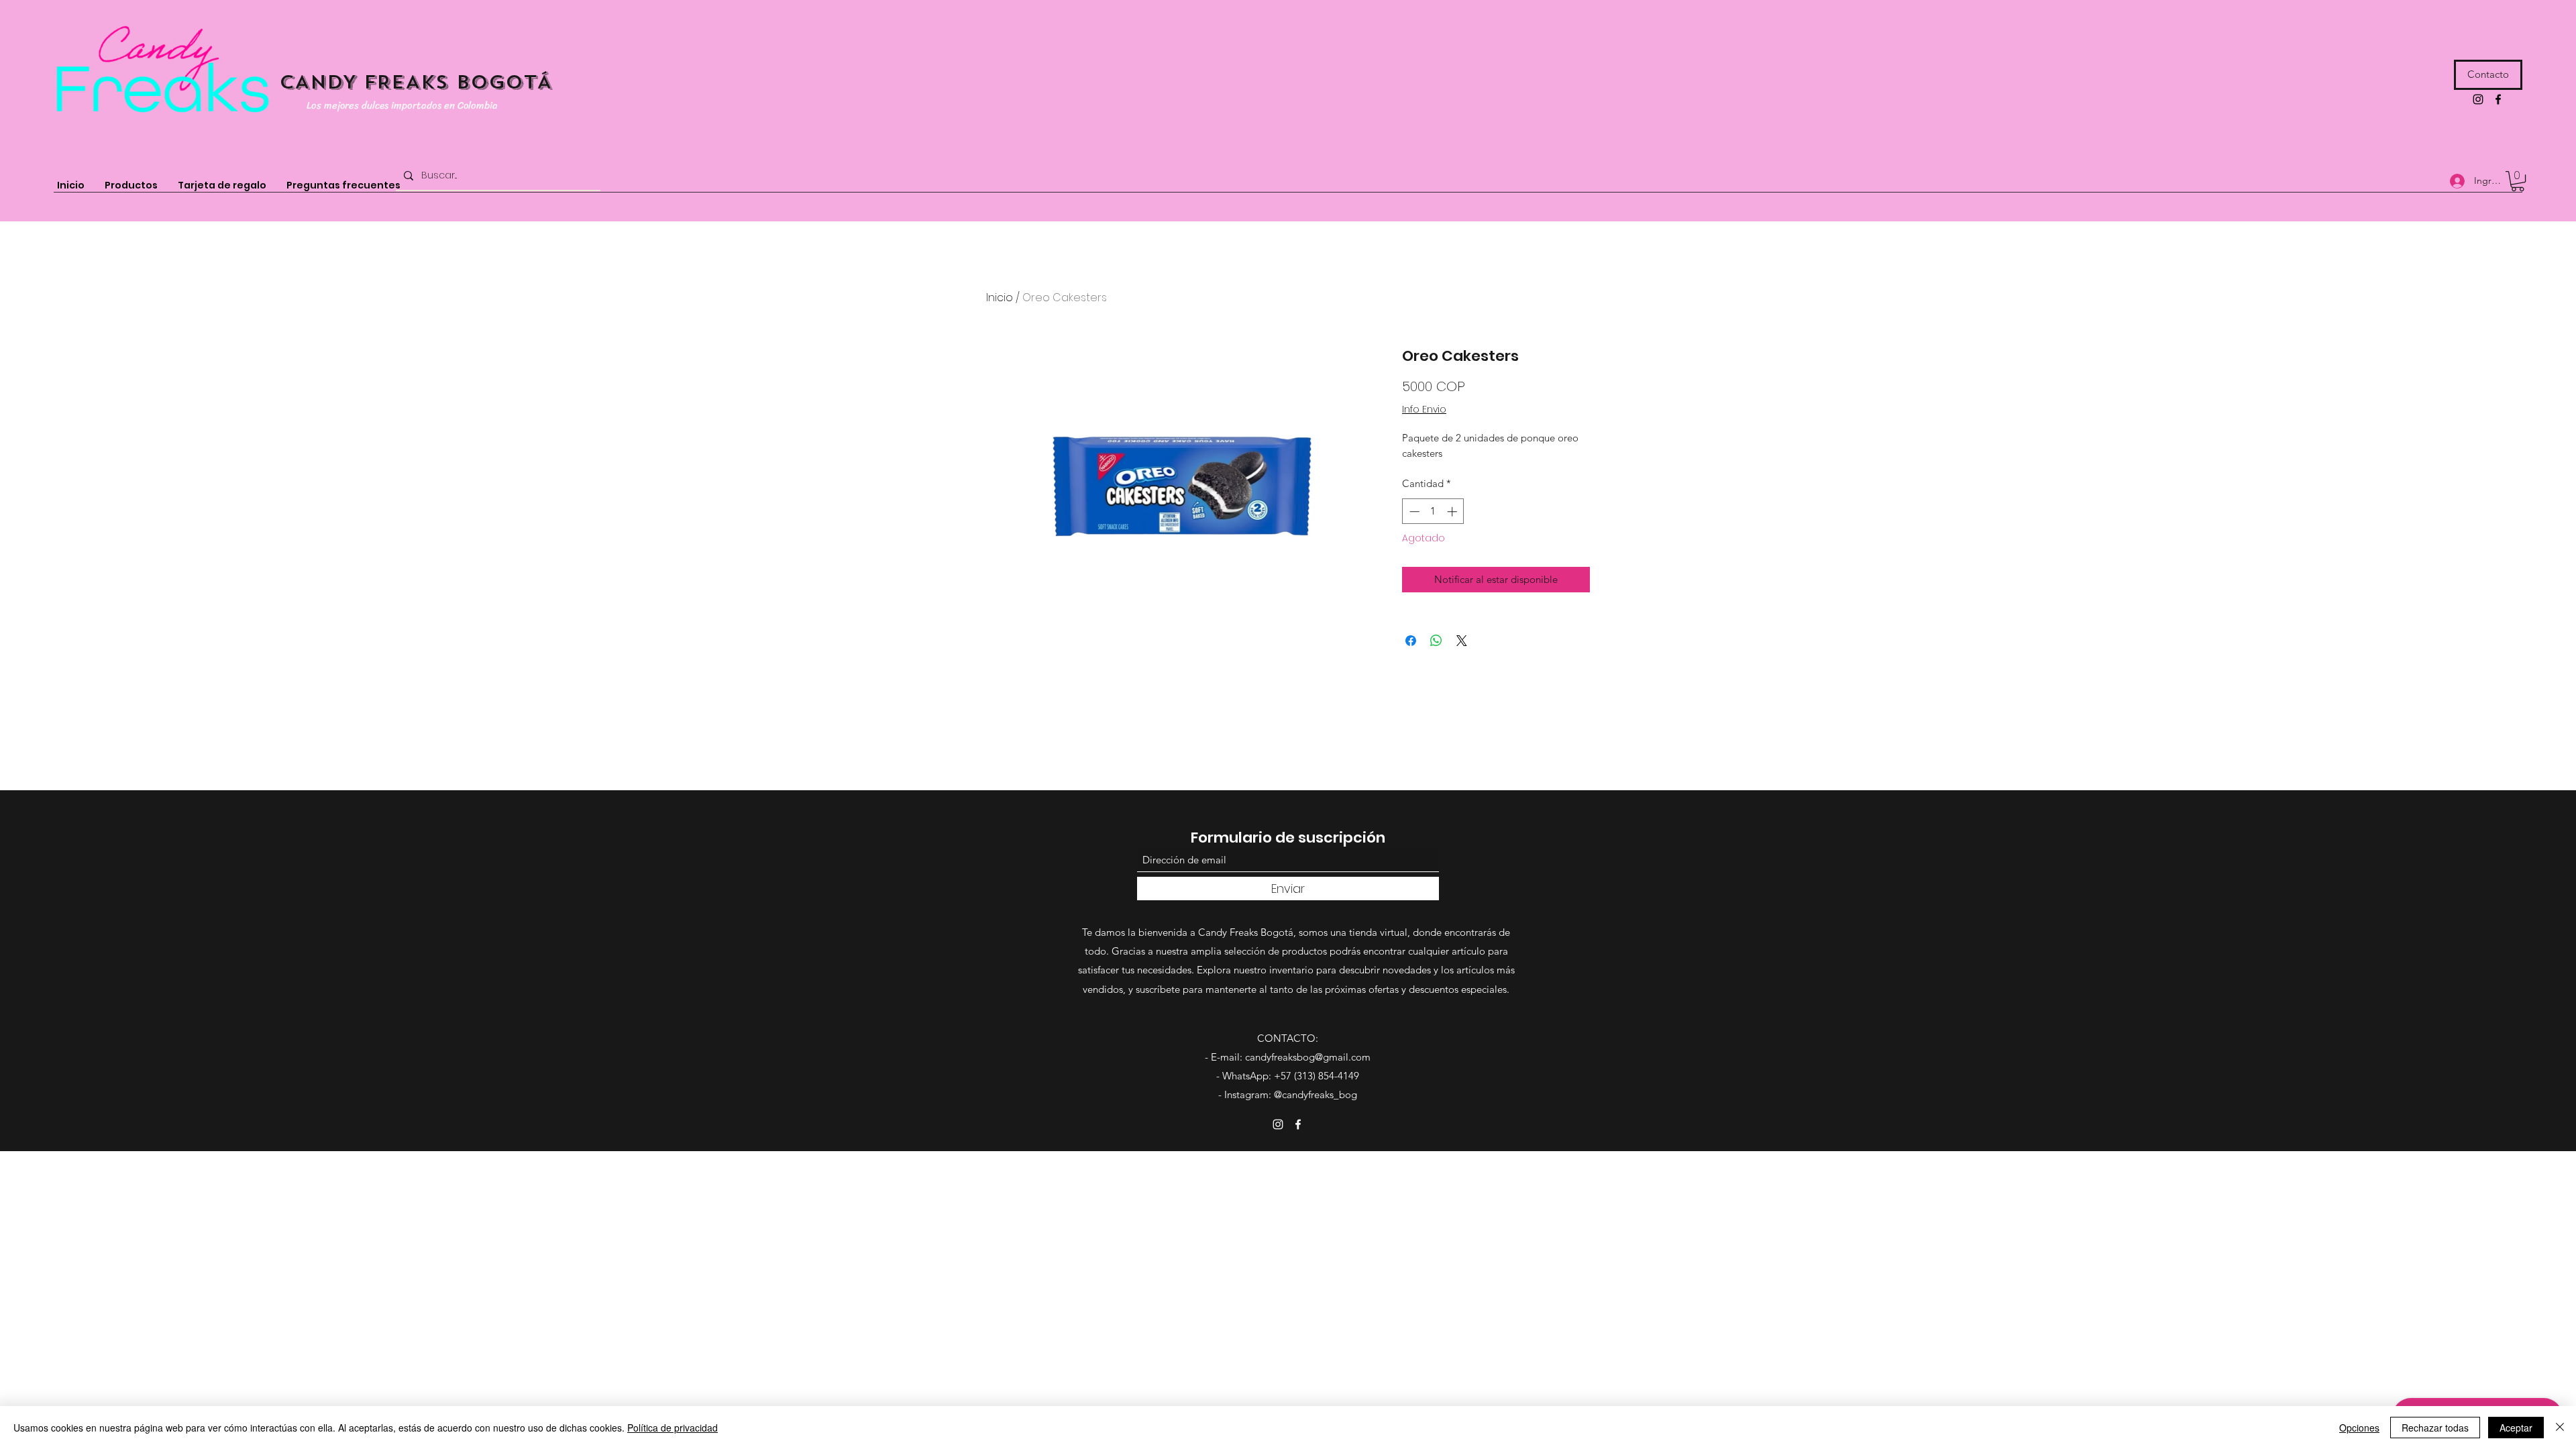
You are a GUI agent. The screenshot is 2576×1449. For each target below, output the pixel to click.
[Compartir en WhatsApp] (1436, 641)
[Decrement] (1413, 512)
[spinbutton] (1433, 512)
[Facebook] (2498, 99)
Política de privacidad (673, 1428)
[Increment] (1453, 512)
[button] (2518, 181)
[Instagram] (2478, 99)
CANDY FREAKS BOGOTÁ (416, 82)
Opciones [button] (2359, 1428)
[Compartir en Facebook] (1411, 641)
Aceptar (2516, 1428)
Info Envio (1424, 410)
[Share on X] (1462, 641)
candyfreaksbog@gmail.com (1308, 1057)
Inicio (1000, 298)
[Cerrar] (2560, 1428)
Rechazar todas (2435, 1428)
